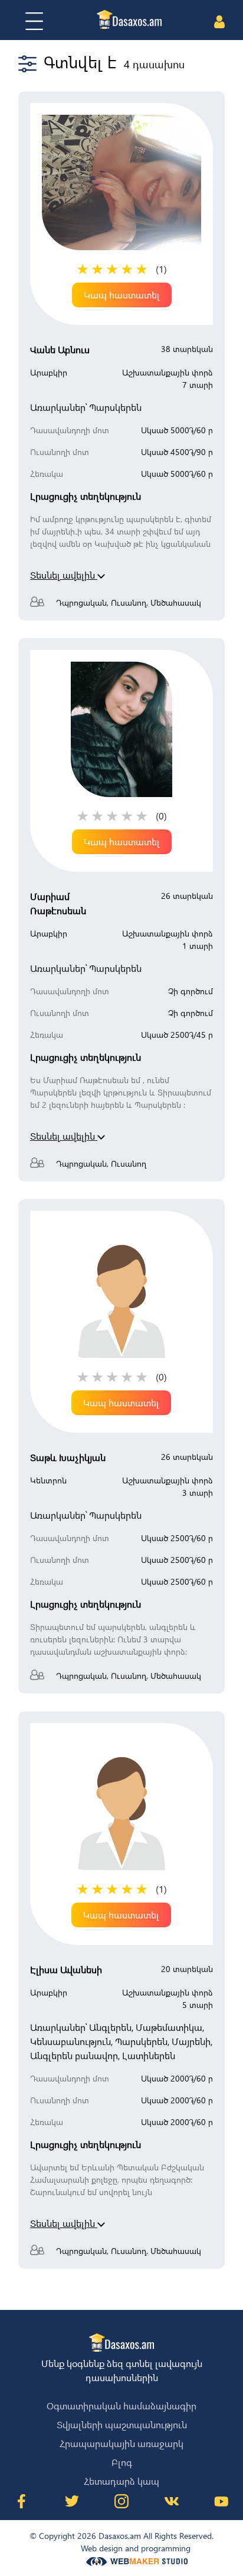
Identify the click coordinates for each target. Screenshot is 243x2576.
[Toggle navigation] (34, 21)
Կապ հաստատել (122, 295)
